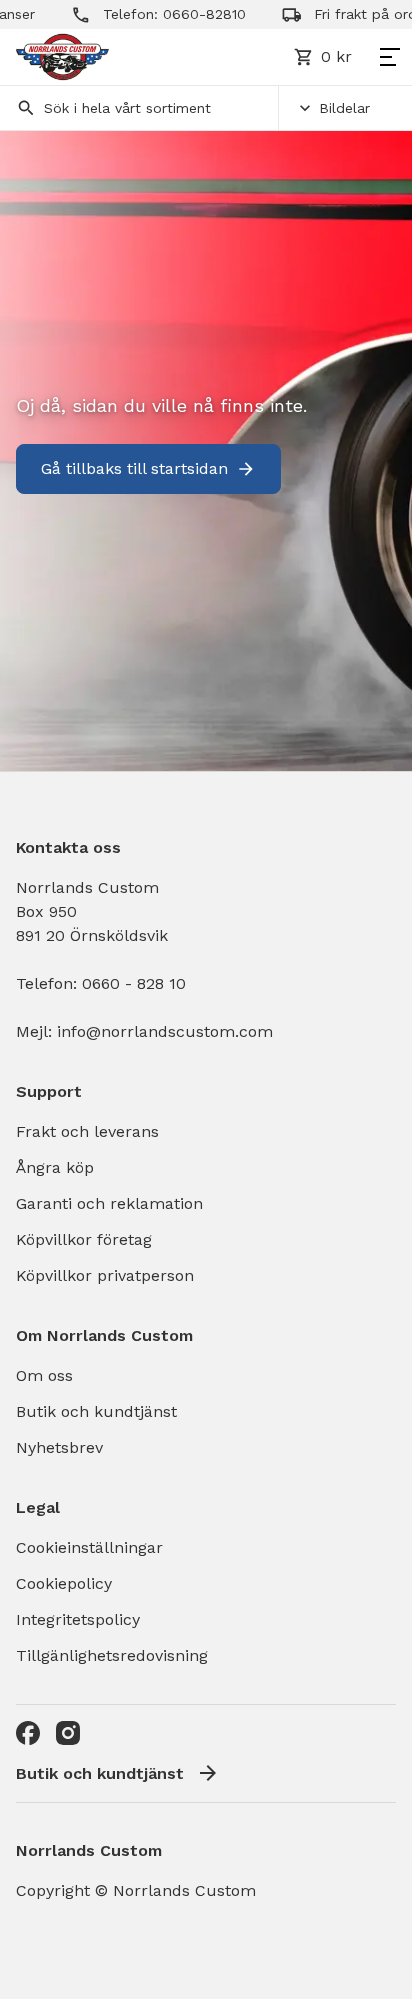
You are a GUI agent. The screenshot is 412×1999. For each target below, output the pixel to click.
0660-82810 (189, 14)
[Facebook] (28, 1733)
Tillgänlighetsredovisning (112, 1655)
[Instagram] (68, 1733)
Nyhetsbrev (59, 1447)
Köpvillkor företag (84, 1239)
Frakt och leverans (87, 1131)
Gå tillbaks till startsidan (134, 468)
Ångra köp (55, 1167)
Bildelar (344, 108)
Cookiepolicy (64, 1583)
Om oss (44, 1375)
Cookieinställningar (89, 1547)
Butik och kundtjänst (96, 1411)
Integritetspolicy (78, 1619)
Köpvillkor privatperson (105, 1275)
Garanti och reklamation (109, 1203)
